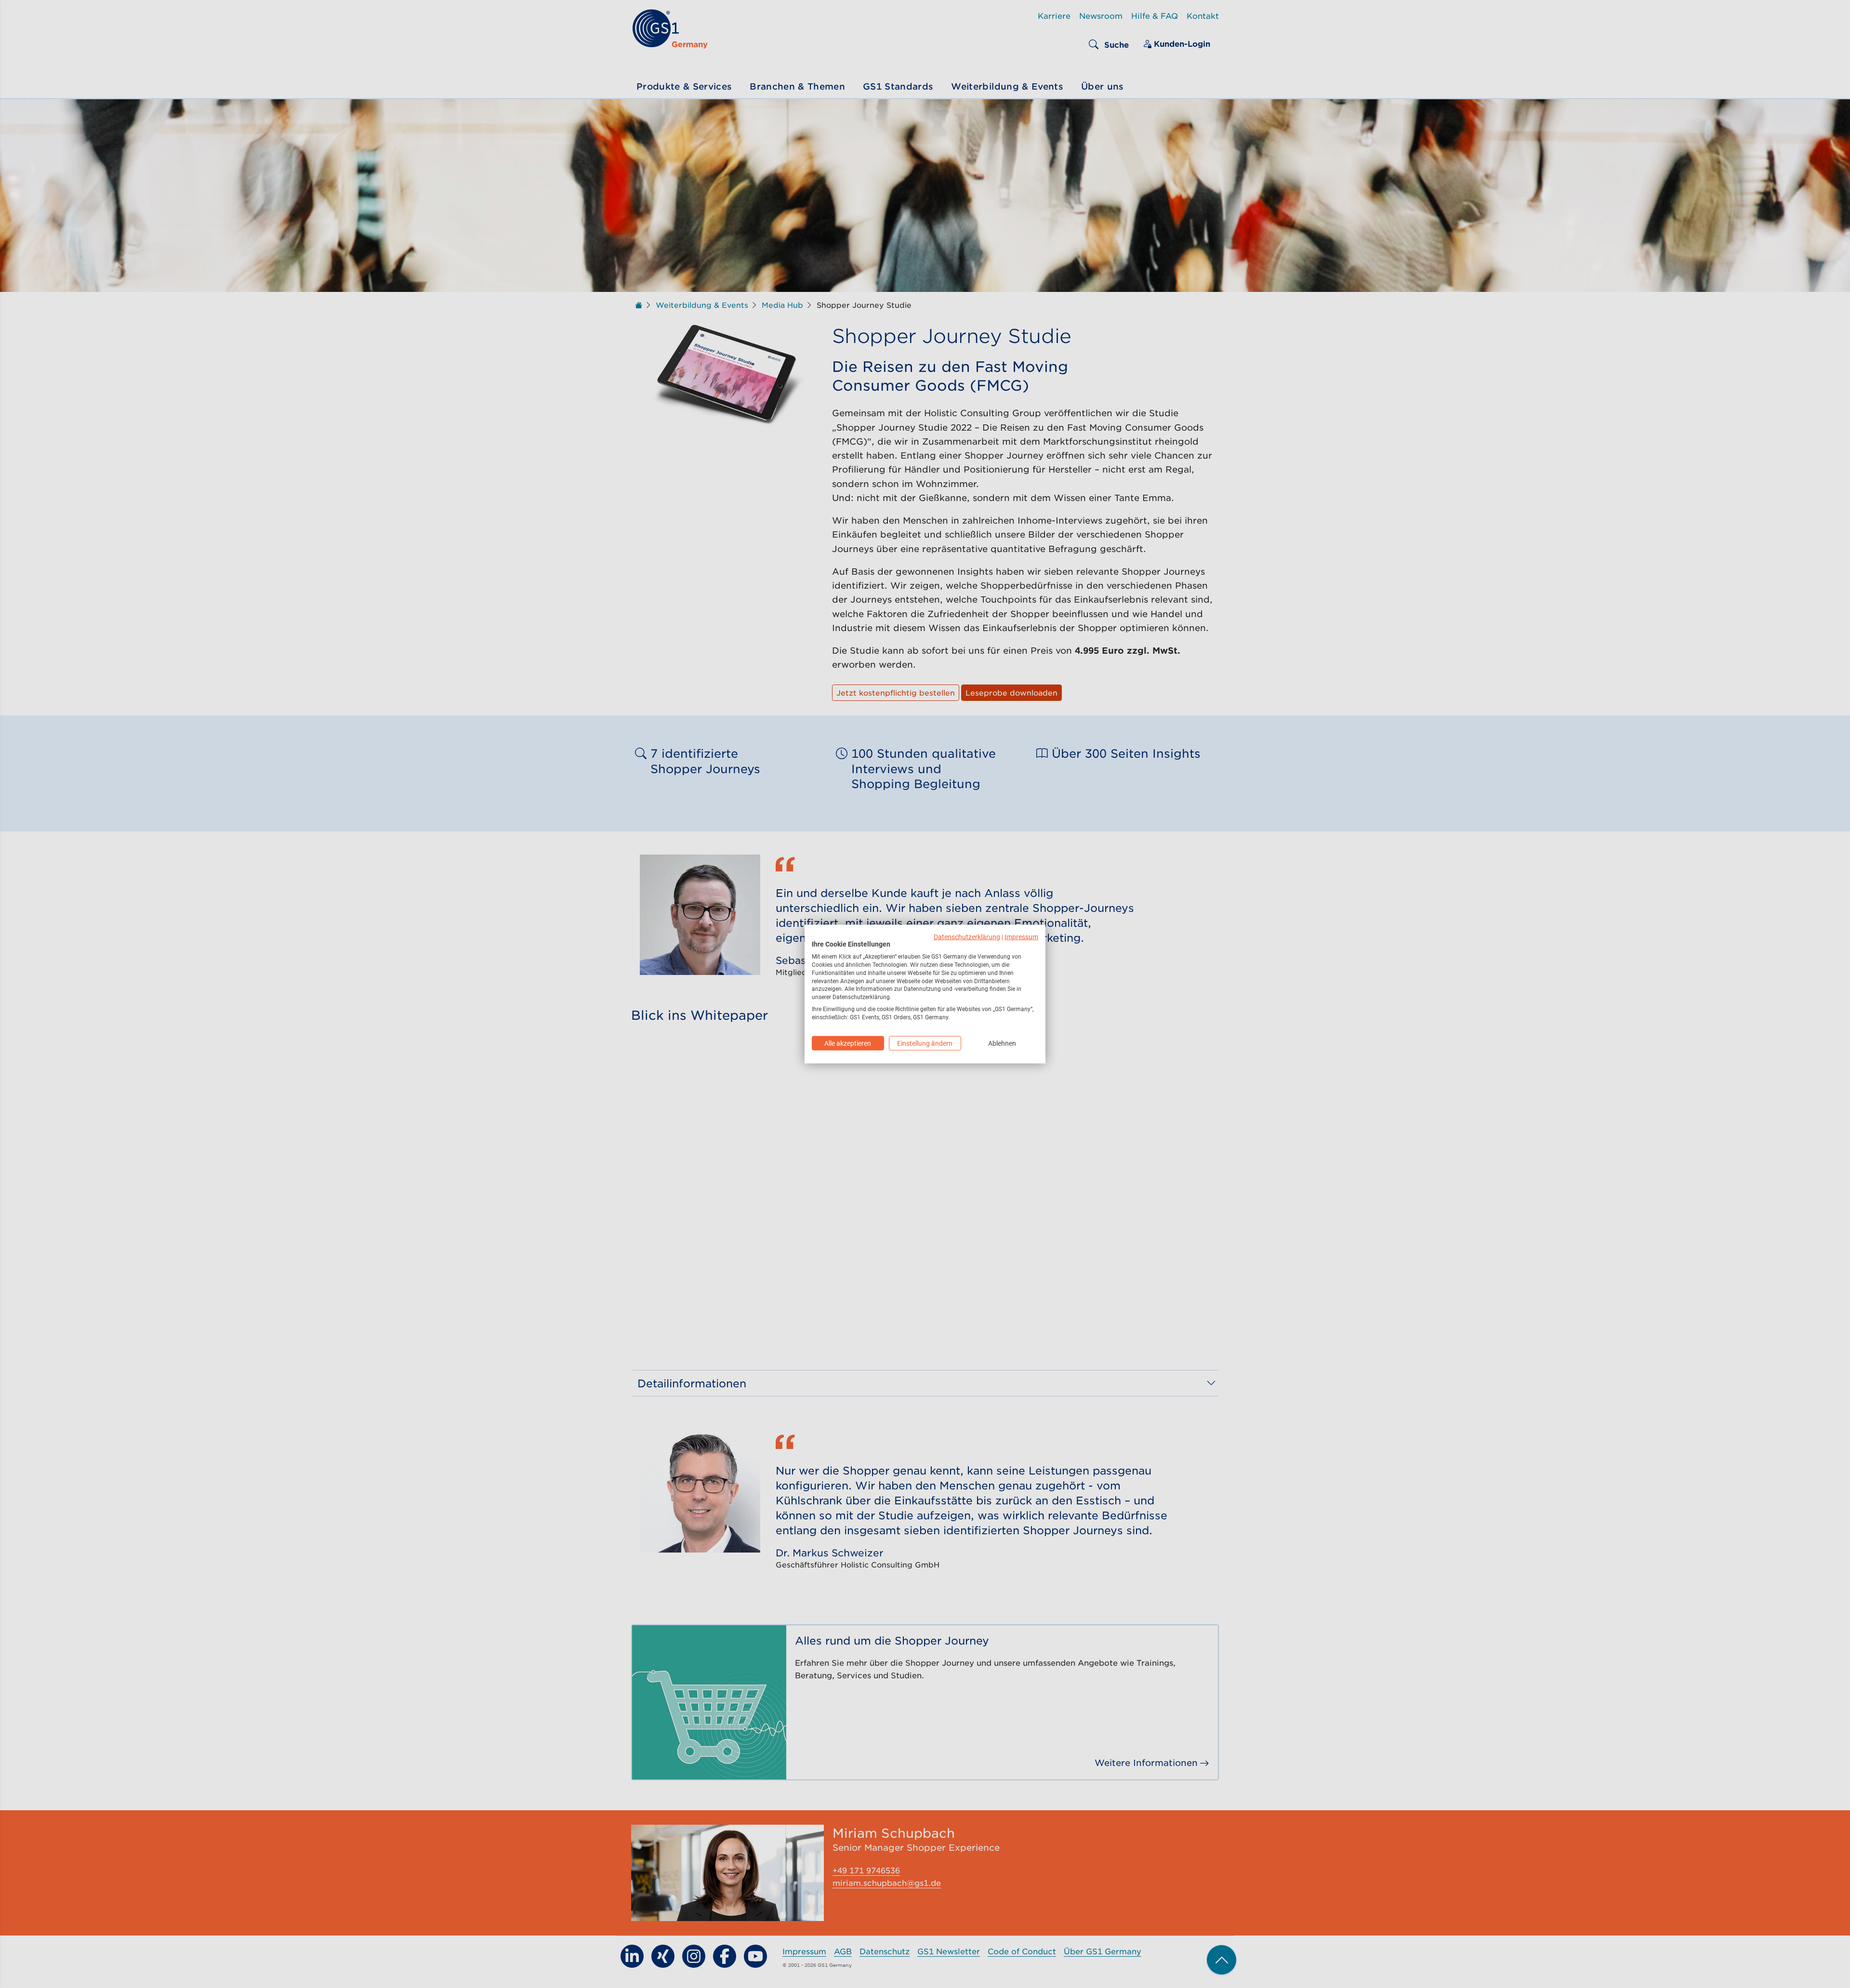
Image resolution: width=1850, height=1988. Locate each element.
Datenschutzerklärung (967, 936)
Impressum (1021, 936)
